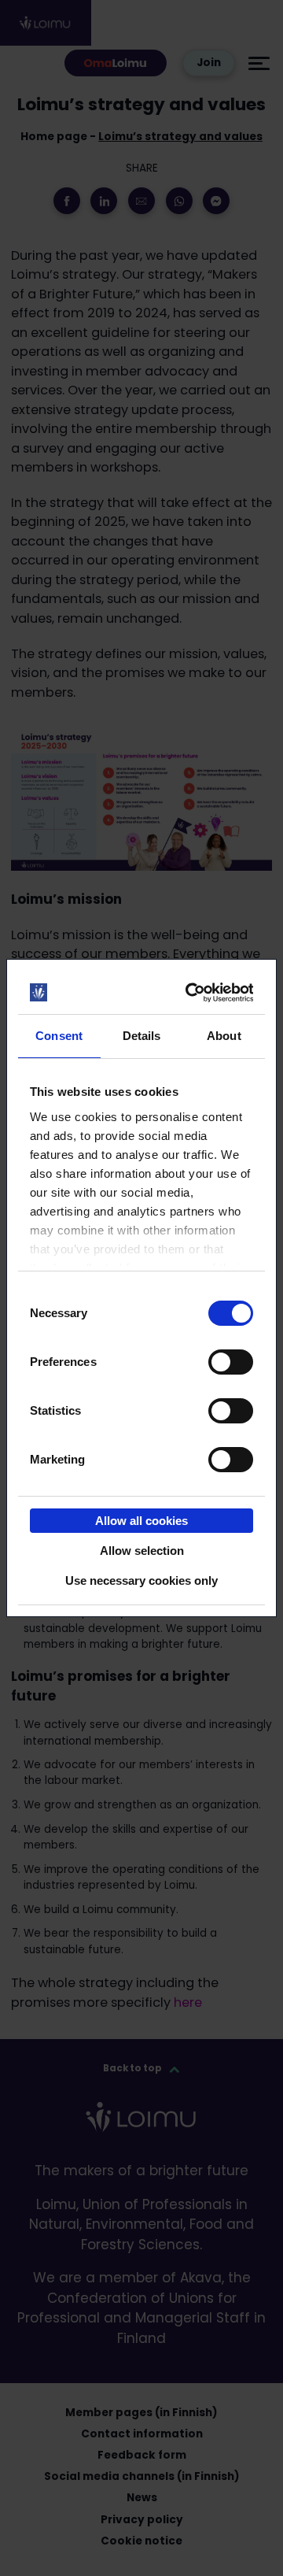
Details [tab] (142, 1036)
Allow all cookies (141, 1521)
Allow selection (142, 1551)
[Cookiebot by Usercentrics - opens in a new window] (191, 993)
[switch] (231, 1362)
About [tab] (224, 1036)
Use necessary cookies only (141, 1580)
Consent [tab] (59, 1036)
